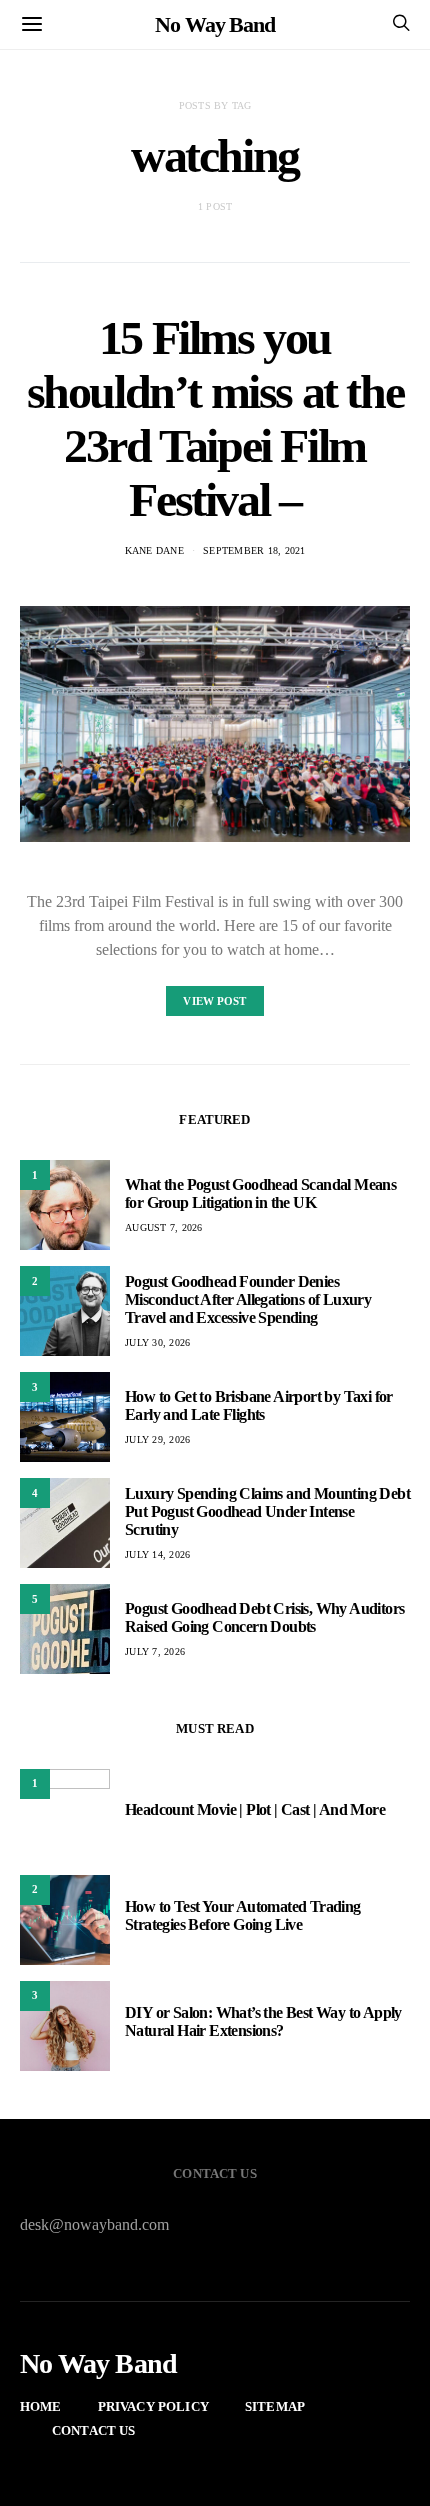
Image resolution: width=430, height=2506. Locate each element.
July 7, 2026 (155, 1651)
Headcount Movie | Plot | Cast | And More (255, 1809)
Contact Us (94, 2430)
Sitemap (275, 2406)
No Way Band (215, 24)
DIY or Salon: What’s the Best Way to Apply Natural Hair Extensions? (263, 2021)
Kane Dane (154, 550)
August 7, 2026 (164, 1227)
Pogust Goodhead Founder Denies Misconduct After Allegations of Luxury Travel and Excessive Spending (248, 1299)
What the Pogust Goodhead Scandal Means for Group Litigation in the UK (260, 1193)
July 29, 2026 (157, 1439)
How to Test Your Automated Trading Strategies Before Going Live (243, 1915)
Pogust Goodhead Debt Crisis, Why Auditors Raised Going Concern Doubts (264, 1617)
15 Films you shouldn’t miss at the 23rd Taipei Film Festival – (215, 418)
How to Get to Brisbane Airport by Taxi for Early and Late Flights (259, 1405)
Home (41, 2406)
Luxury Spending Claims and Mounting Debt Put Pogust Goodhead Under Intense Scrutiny (267, 1511)
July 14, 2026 (157, 1554)
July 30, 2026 (157, 1342)
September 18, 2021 (254, 550)
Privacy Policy (153, 2406)
